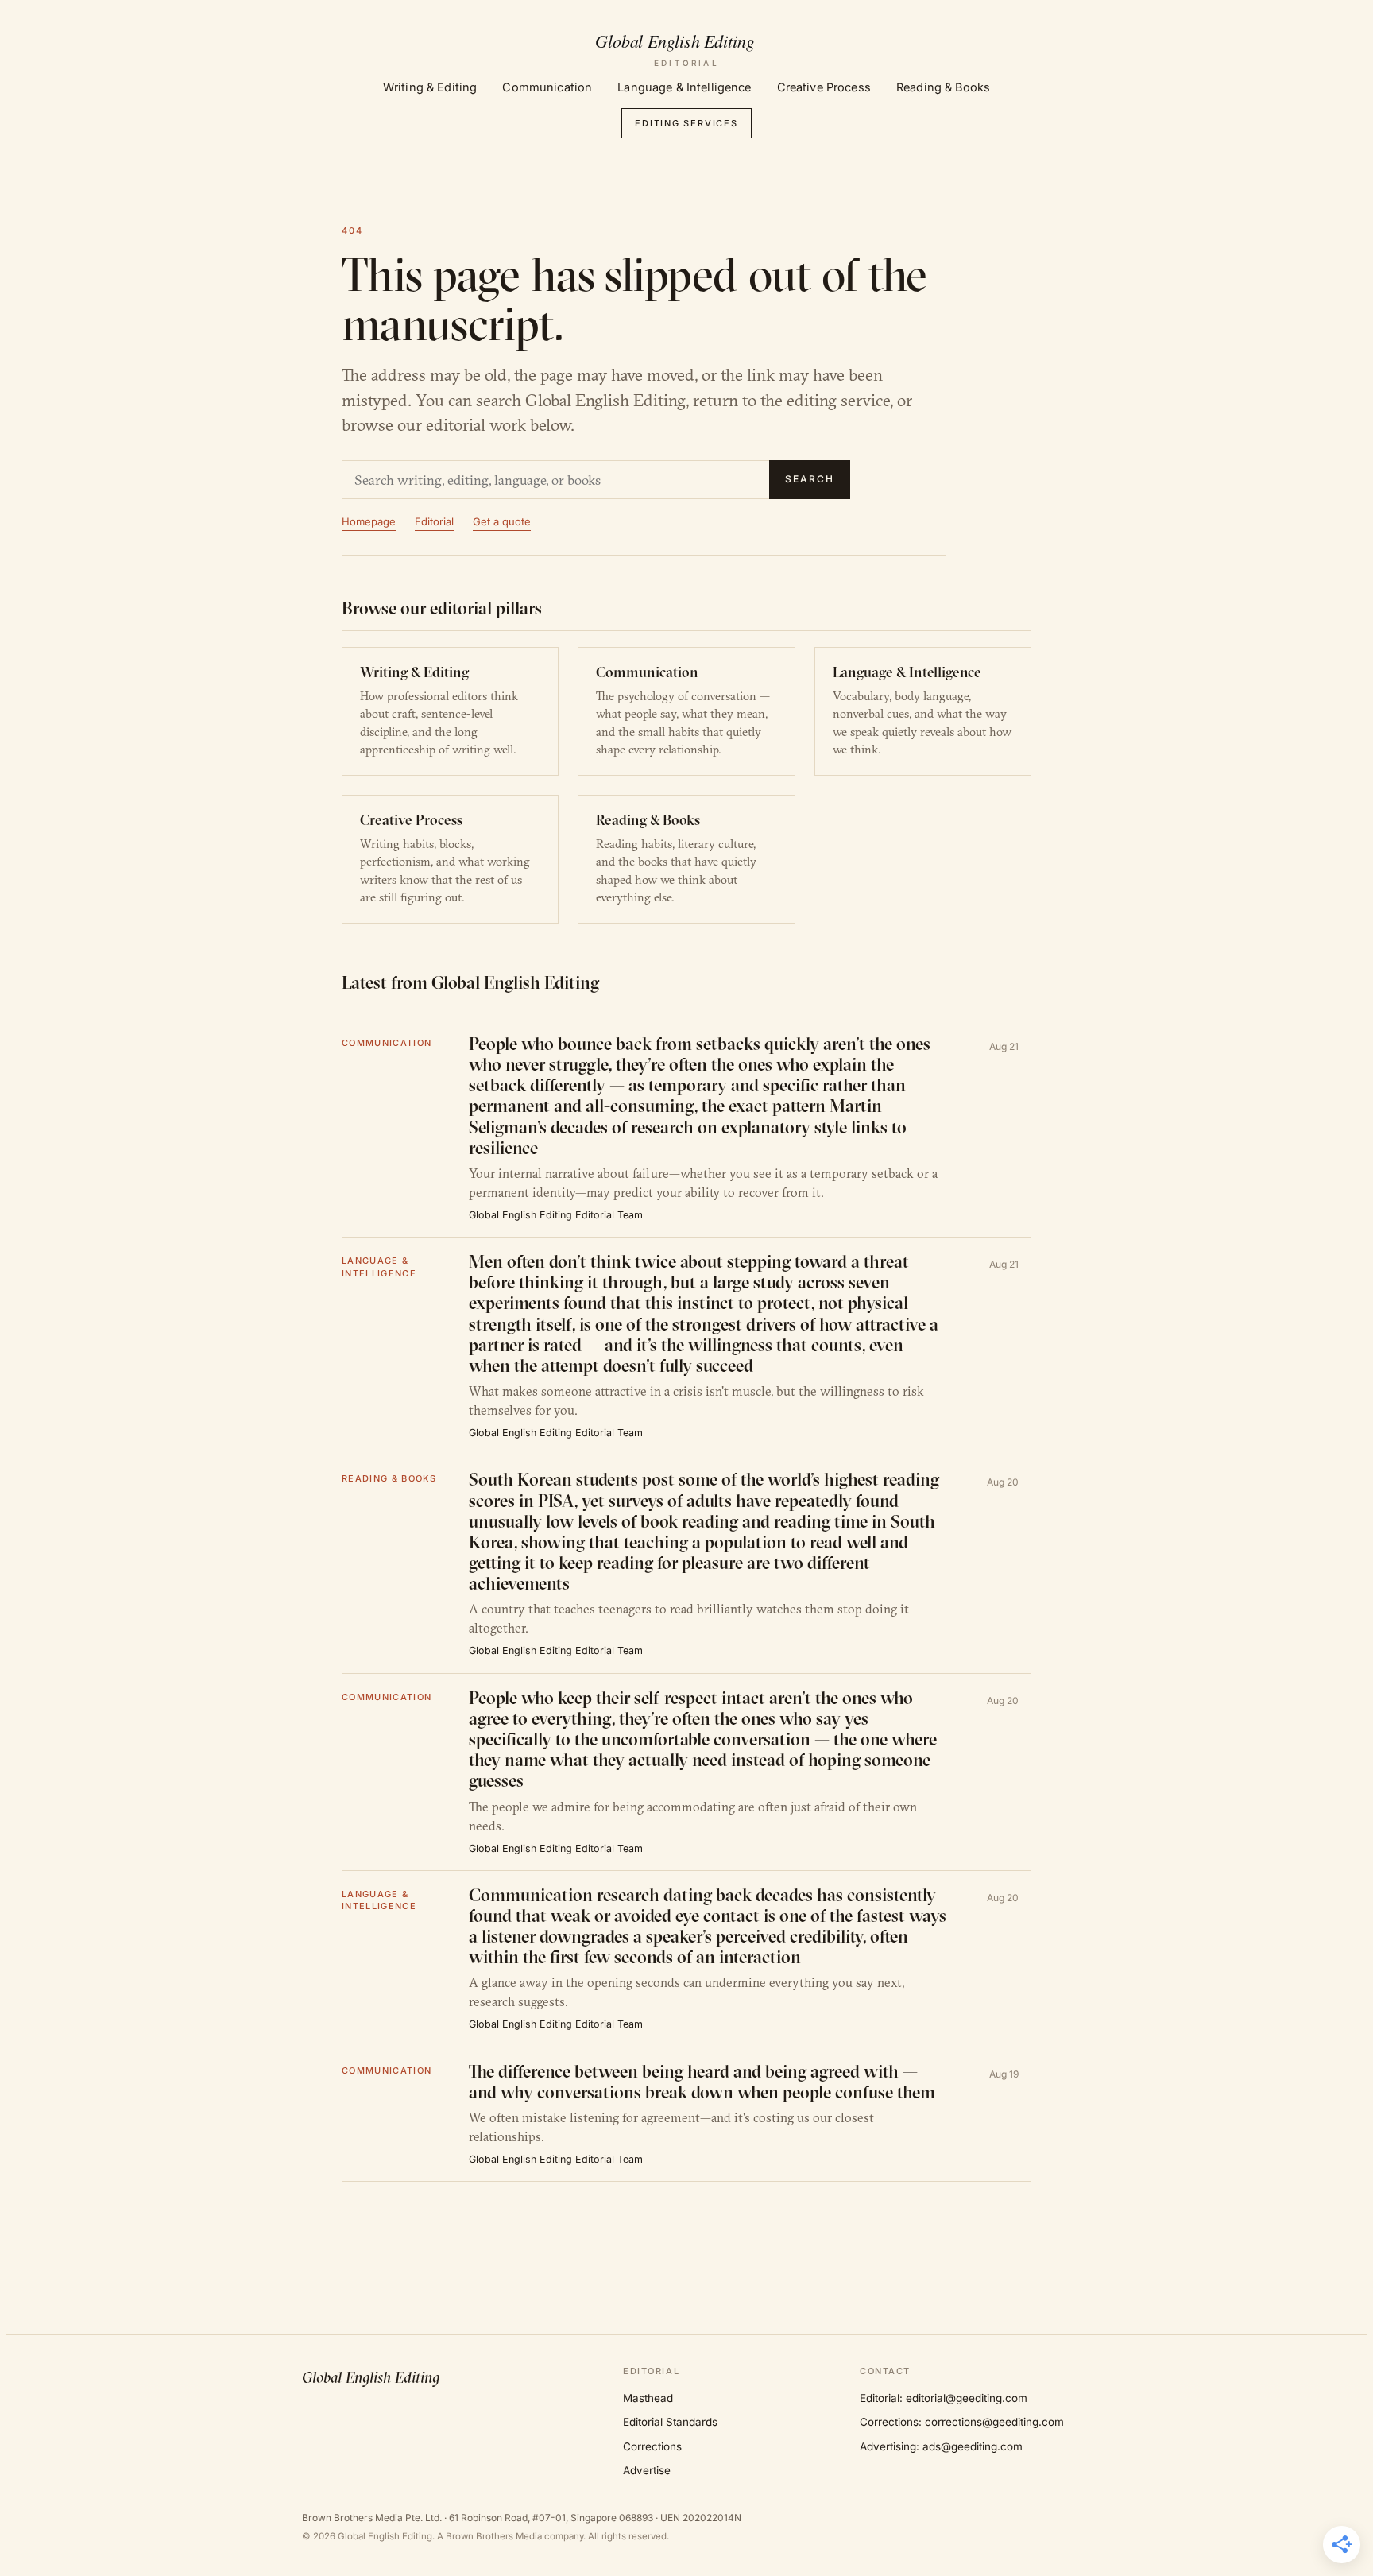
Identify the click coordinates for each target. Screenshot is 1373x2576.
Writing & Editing (430, 87)
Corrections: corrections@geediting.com (962, 2422)
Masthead (648, 2398)
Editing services (686, 123)
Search (810, 479)
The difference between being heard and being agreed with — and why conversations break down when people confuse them (702, 2082)
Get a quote (502, 521)
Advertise (647, 2470)
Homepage (369, 521)
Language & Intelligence (684, 87)
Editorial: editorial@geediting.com (944, 2398)
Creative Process (824, 87)
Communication (547, 87)
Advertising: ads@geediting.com (941, 2446)
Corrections (652, 2446)
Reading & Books (943, 87)
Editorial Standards (670, 2422)
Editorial (434, 521)
